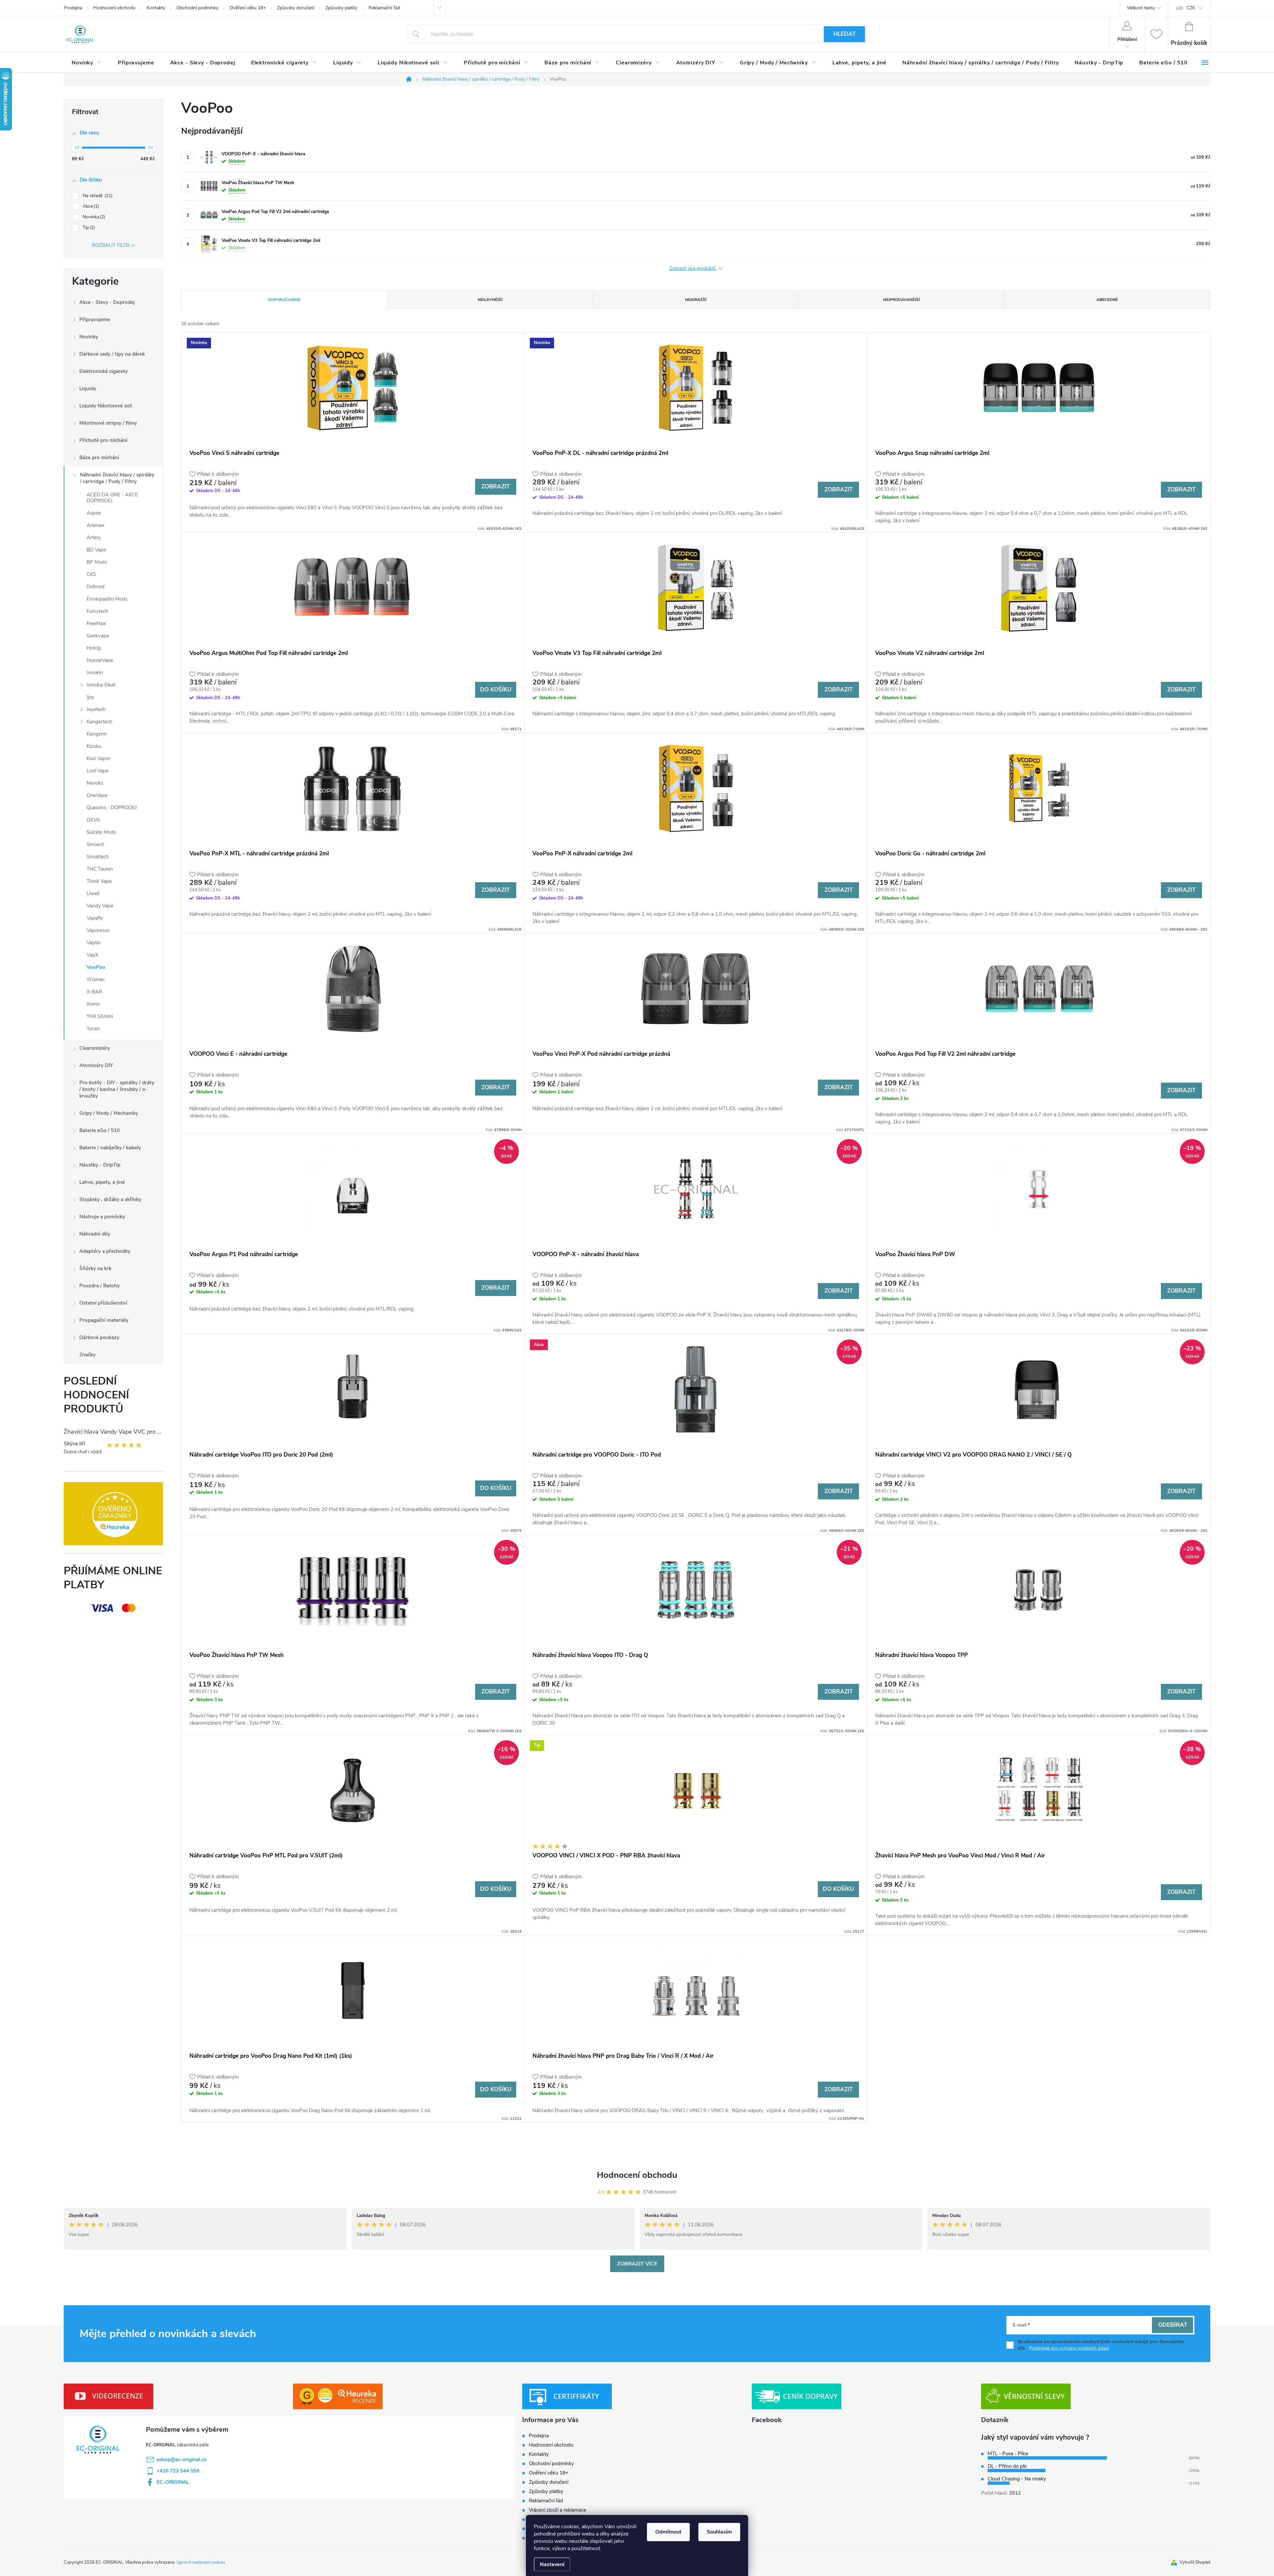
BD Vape (96, 550)
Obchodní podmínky (197, 8)
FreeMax (96, 623)
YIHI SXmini (100, 1016)
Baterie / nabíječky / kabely (110, 1148)
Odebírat (1173, 2325)
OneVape (97, 795)
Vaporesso (98, 930)
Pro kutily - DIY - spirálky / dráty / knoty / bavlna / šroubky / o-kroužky (117, 1089)
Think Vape (99, 881)
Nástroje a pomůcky (102, 1217)
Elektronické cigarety (104, 371)
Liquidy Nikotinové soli (106, 406)
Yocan (93, 1029)
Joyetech (96, 709)
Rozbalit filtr (111, 245)
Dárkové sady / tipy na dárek (112, 354)
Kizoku (94, 746)
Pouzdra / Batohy (100, 1286)
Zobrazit (495, 487)
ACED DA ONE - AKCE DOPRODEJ (112, 498)
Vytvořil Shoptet (1195, 2562)
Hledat (845, 34)
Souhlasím (719, 2532)
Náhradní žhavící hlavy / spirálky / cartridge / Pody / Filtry (117, 478)
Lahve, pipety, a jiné (102, 1182)
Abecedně (1107, 300)
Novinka (93, 217)
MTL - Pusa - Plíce (1008, 2454)
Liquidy (88, 389)
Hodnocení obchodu (114, 8)
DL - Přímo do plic (1007, 2466)
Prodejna (73, 8)
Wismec (96, 979)
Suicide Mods (101, 832)
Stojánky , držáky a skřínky (110, 1199)
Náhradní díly (95, 1234)
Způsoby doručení (296, 8)
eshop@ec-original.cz (181, 2460)
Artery (94, 537)
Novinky (89, 337)
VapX (93, 955)
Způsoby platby (341, 8)
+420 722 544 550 (178, 2471)
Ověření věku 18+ (248, 8)
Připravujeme (95, 320)
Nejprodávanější (901, 300)
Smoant (95, 844)
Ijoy (90, 697)
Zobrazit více (637, 2264)
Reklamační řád (384, 8)
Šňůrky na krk (95, 1268)
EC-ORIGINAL (173, 2482)
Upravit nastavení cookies (201, 2562)
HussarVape (100, 660)
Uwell (93, 894)
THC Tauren (100, 869)
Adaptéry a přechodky (105, 1251)
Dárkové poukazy (99, 1337)
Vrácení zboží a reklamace (558, 2510)
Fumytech (98, 611)
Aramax (95, 525)
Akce (90, 206)
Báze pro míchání (99, 458)
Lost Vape (98, 771)
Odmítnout (668, 2532)
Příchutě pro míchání (103, 440)
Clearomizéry (95, 1048)
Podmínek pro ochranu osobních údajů (1069, 2348)
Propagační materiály (104, 1320)
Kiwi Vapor (98, 758)
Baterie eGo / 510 (100, 1130)
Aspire (94, 513)
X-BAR (94, 992)
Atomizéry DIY (96, 1065)
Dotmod (96, 587)
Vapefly (95, 918)
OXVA (93, 820)
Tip (88, 227)
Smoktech (98, 857)
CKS (91, 574)
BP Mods (97, 562)
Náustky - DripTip (100, 1165)
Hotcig (94, 648)
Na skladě (97, 196)
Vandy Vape (100, 906)
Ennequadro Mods (107, 599)
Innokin (95, 673)
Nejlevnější (490, 300)
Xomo (93, 1004)
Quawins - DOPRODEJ (112, 808)
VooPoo (96, 967)
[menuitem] (87, 63)
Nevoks (95, 783)
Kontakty (156, 8)
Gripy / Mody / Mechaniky (109, 1113)
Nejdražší (696, 300)
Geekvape (98, 636)
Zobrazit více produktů (693, 268)
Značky (87, 1355)
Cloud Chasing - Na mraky (1017, 2479)
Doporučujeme (284, 300)
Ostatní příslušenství (103, 1303)
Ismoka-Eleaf (101, 685)
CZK (1191, 8)
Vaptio (94, 943)
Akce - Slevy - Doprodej (107, 302)
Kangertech (100, 722)
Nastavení (552, 2564)
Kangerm (97, 734)
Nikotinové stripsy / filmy (108, 423)
